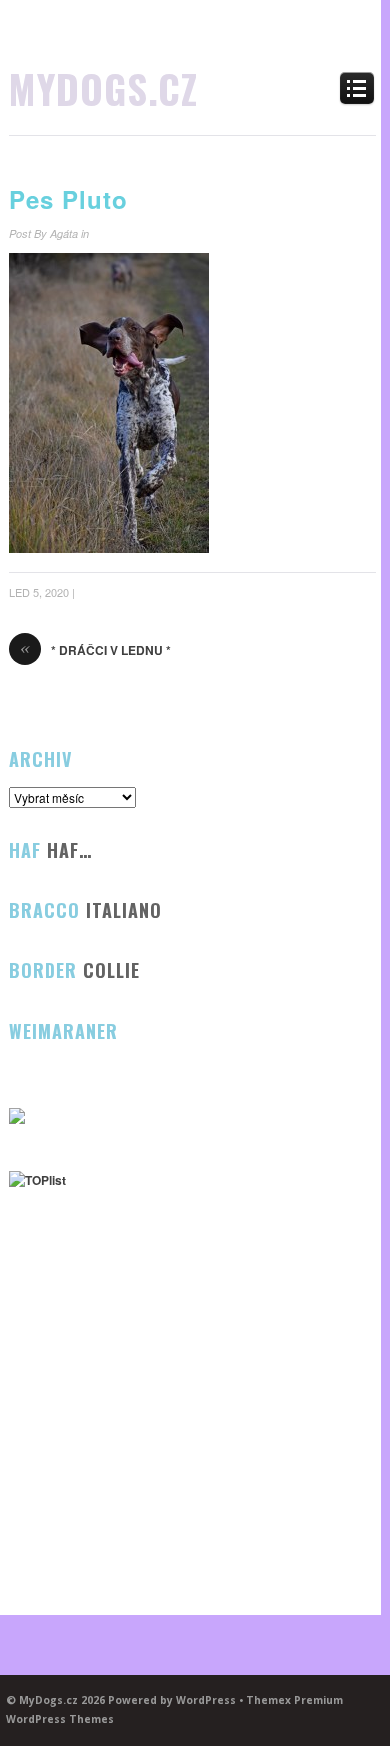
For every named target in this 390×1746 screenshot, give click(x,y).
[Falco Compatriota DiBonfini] (17, 1119)
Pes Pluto (68, 199)
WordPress (206, 1700)
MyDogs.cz (103, 88)
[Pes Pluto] (109, 548)
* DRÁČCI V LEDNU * (95, 650)
